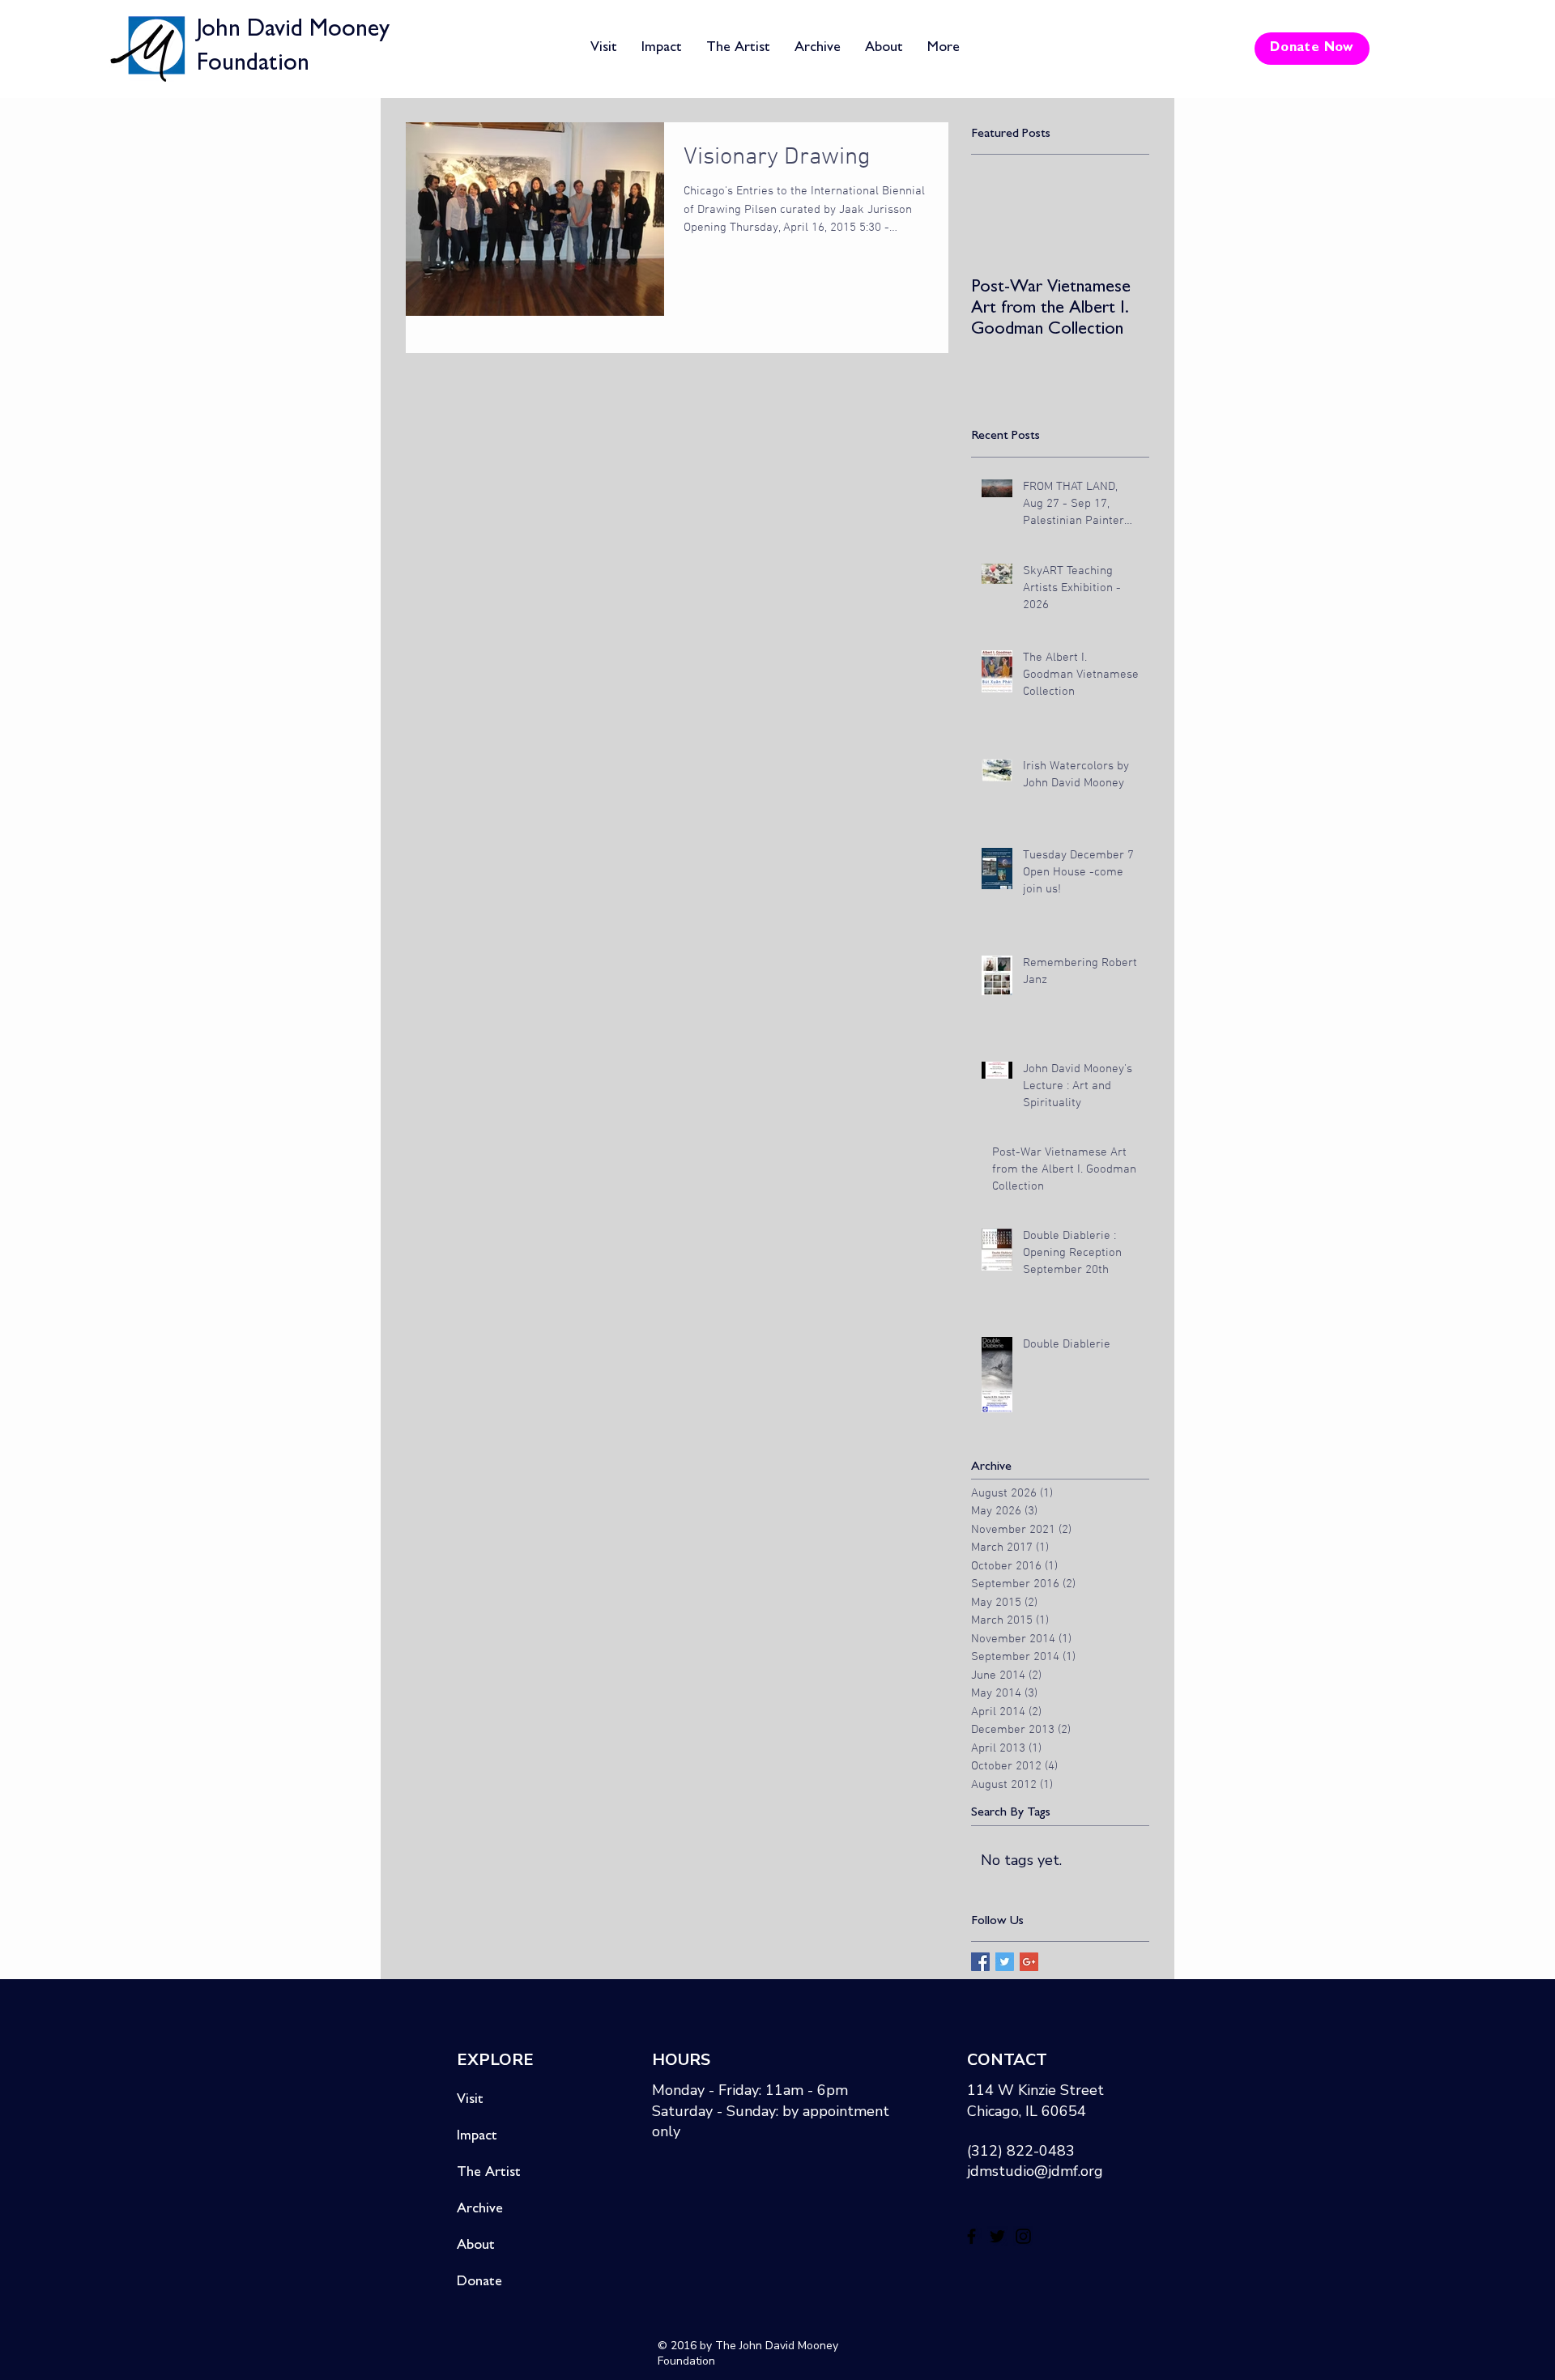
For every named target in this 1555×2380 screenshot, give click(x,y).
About (476, 2246)
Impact (477, 2137)
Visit (470, 2101)
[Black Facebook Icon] (971, 2236)
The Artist (489, 2174)
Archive (480, 2210)
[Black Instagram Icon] (1023, 2236)
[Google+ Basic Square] (1029, 1962)
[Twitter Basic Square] (1005, 1962)
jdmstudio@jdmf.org (1035, 2171)
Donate (479, 2283)
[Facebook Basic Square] (980, 1962)
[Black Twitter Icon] (997, 2236)
